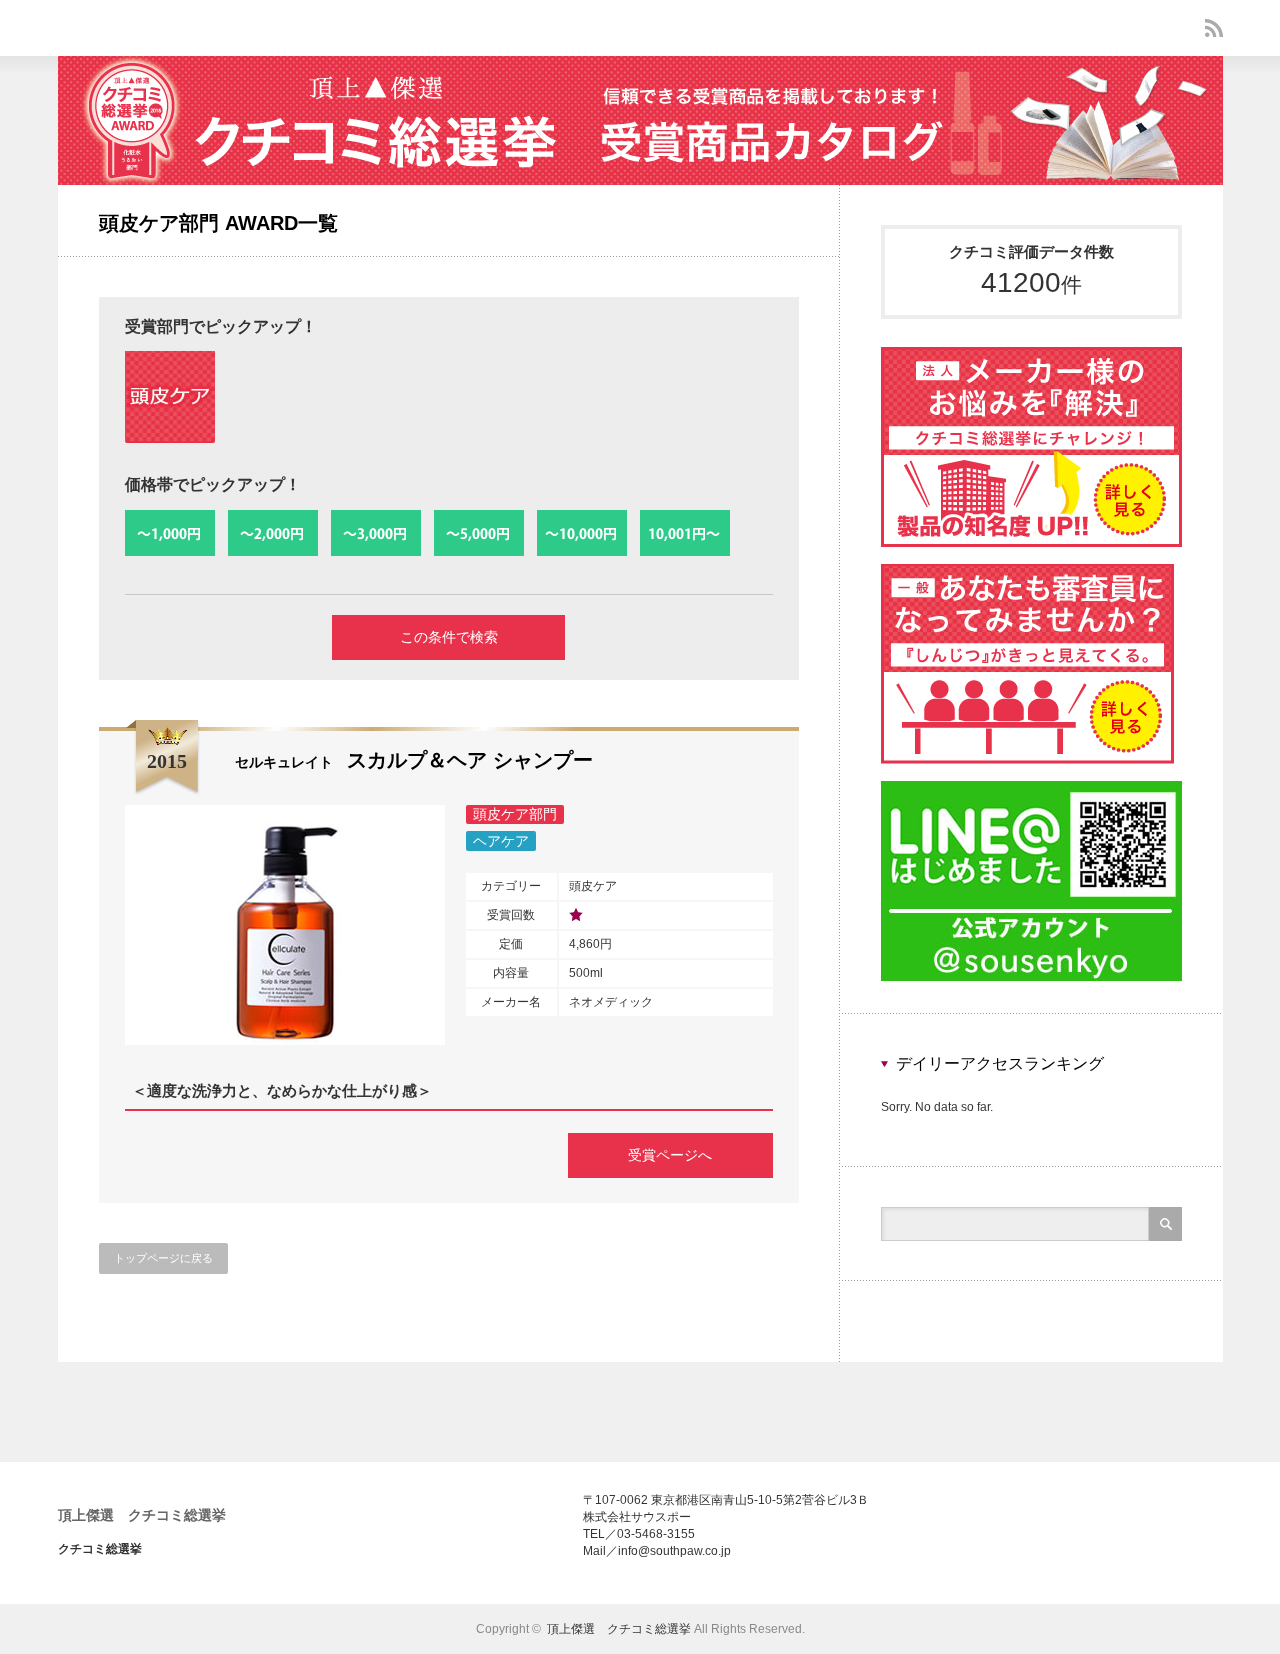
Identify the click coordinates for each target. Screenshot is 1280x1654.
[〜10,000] (582, 534)
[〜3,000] (376, 534)
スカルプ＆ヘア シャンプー (414, 760)
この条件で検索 (449, 637)
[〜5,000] (479, 534)
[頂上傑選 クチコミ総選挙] (640, 180)
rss (1214, 28)
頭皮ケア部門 (515, 814)
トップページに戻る (163, 1258)
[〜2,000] (273, 534)
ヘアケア (501, 841)
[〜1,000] (170, 534)
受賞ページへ (670, 1155)
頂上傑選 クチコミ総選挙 (142, 1515)
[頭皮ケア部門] (170, 397)
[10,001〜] (685, 534)
